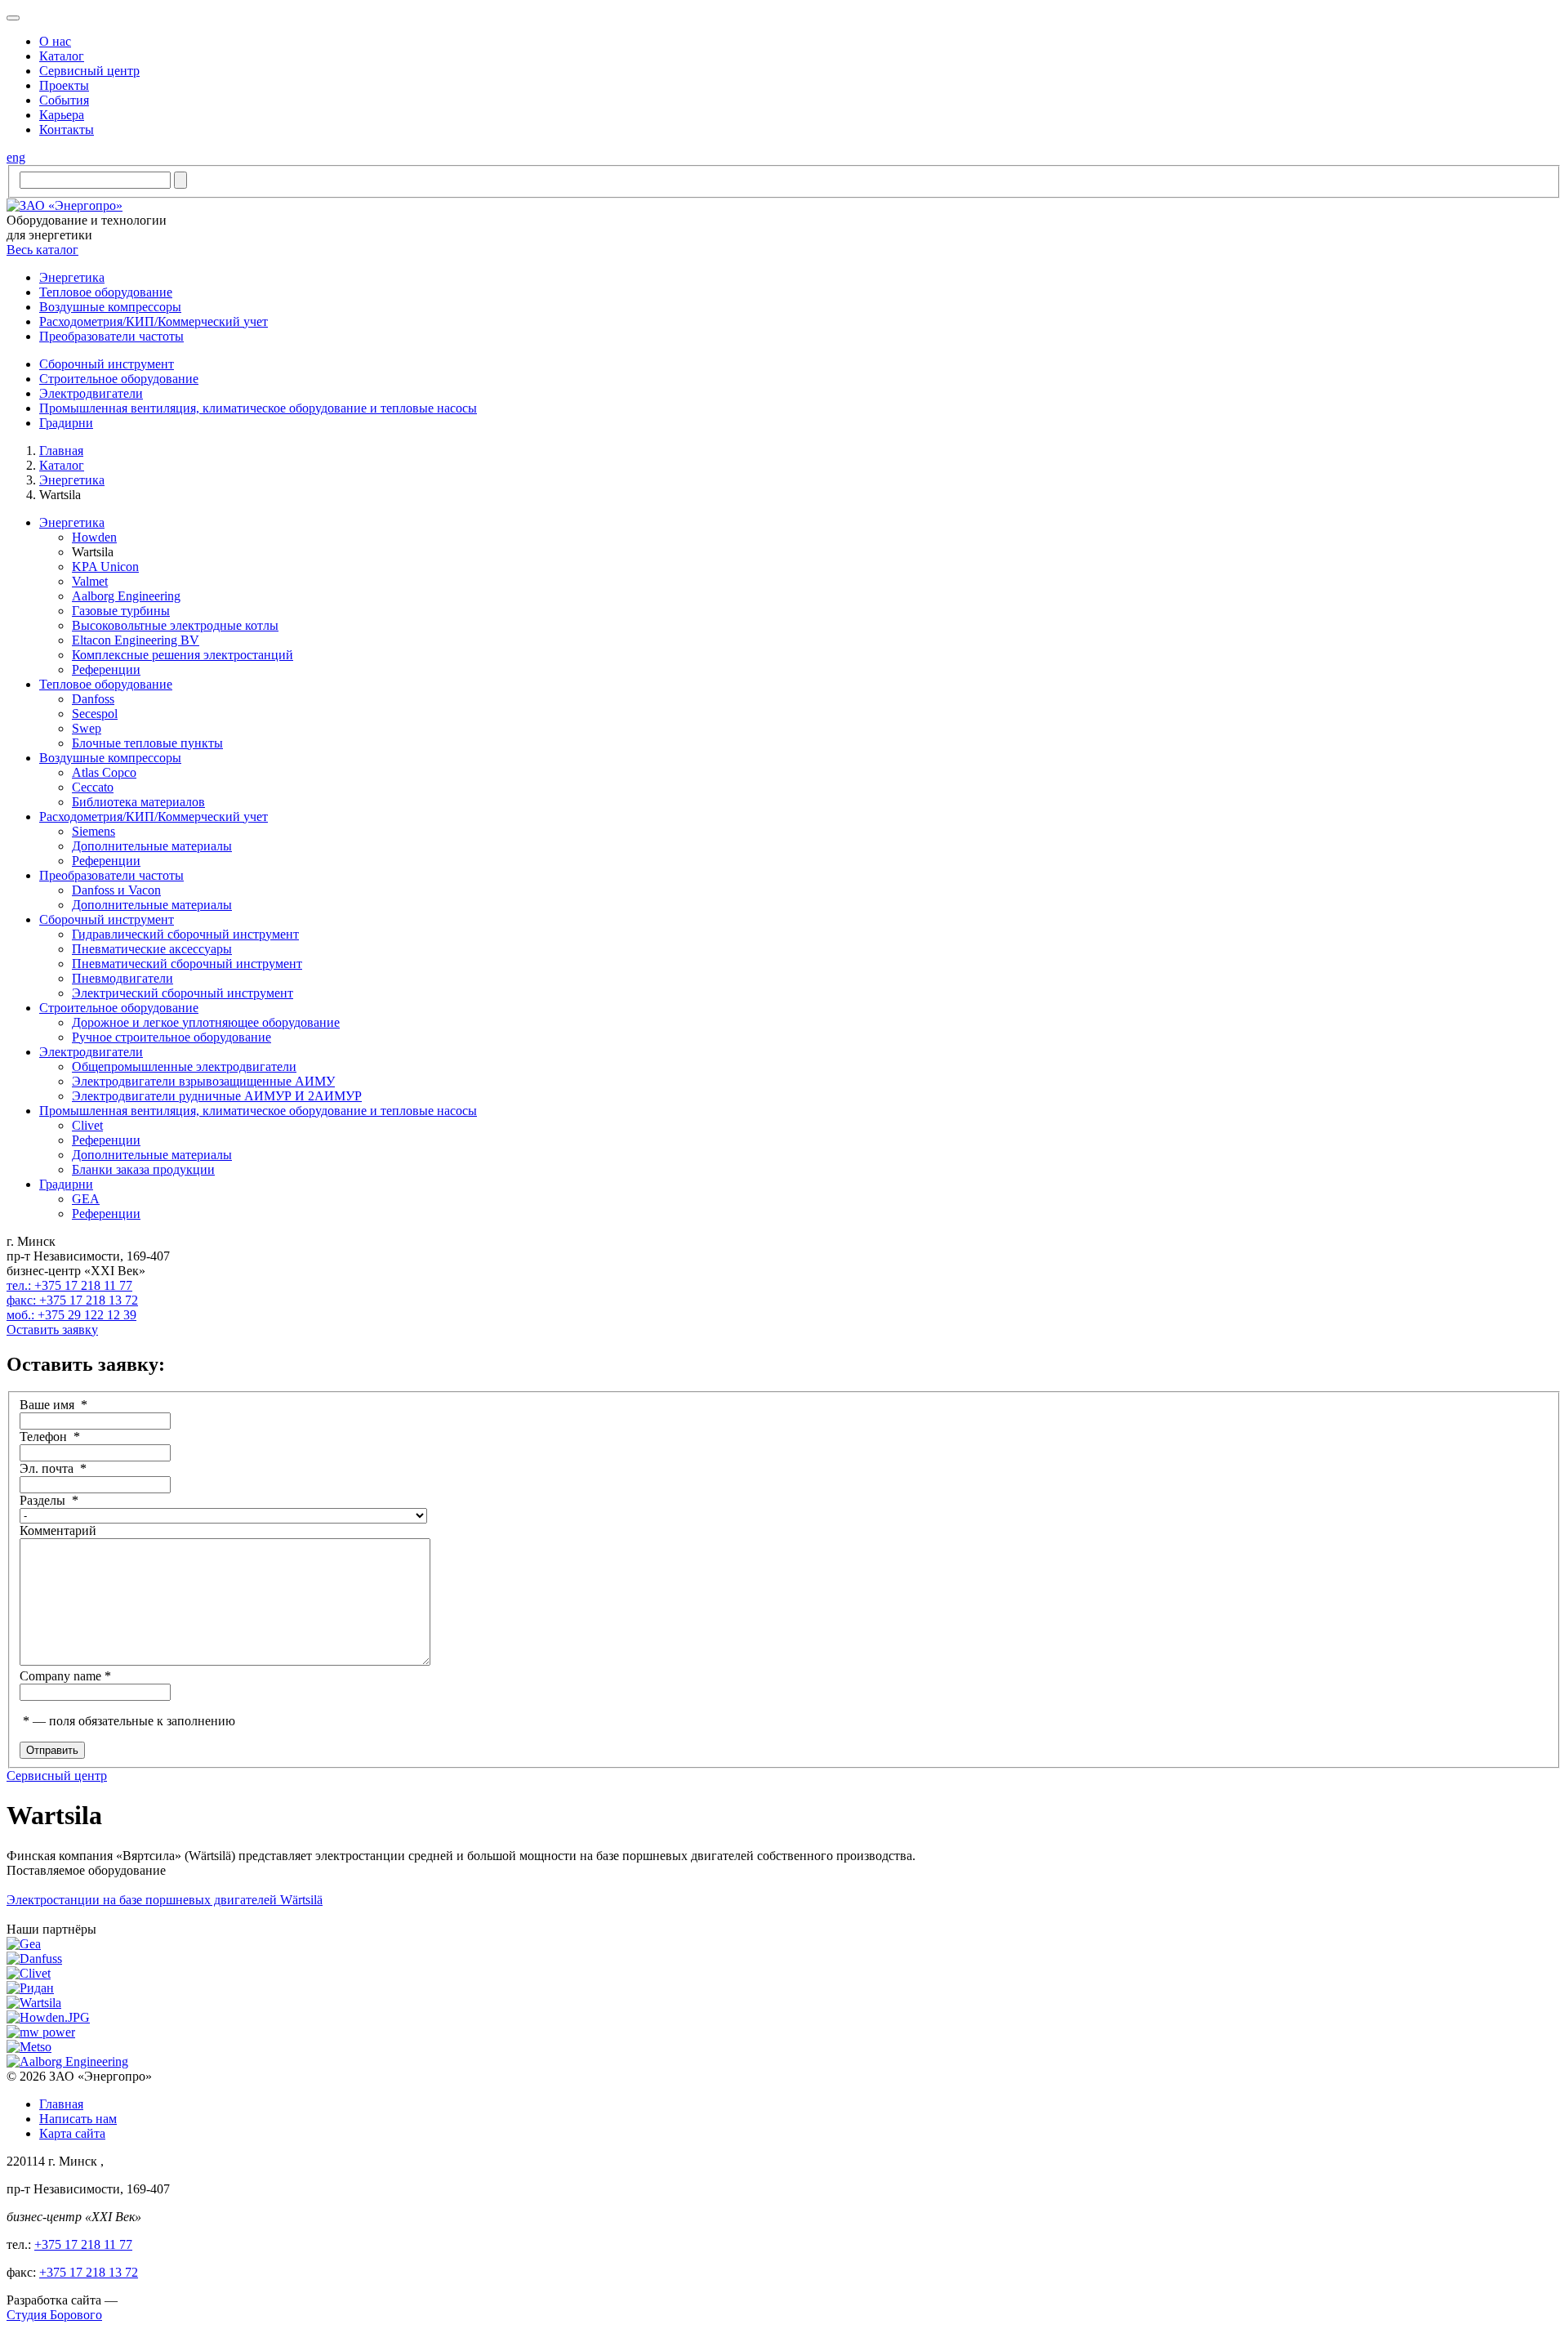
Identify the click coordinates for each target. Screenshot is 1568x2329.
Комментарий (58, 1530)
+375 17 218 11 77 (83, 2244)
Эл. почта (53, 1468)
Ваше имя (53, 1405)
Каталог (62, 465)
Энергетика (72, 480)
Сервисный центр (57, 1776)
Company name (65, 1676)
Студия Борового (54, 2315)
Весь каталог (42, 250)
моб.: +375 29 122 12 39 (71, 1315)
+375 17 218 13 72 (89, 2272)
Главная (61, 451)
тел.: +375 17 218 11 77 (69, 1285)
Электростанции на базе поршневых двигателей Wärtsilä (165, 1900)
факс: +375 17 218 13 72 (72, 1300)
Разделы (49, 1500)
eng (16, 157)
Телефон (50, 1437)
